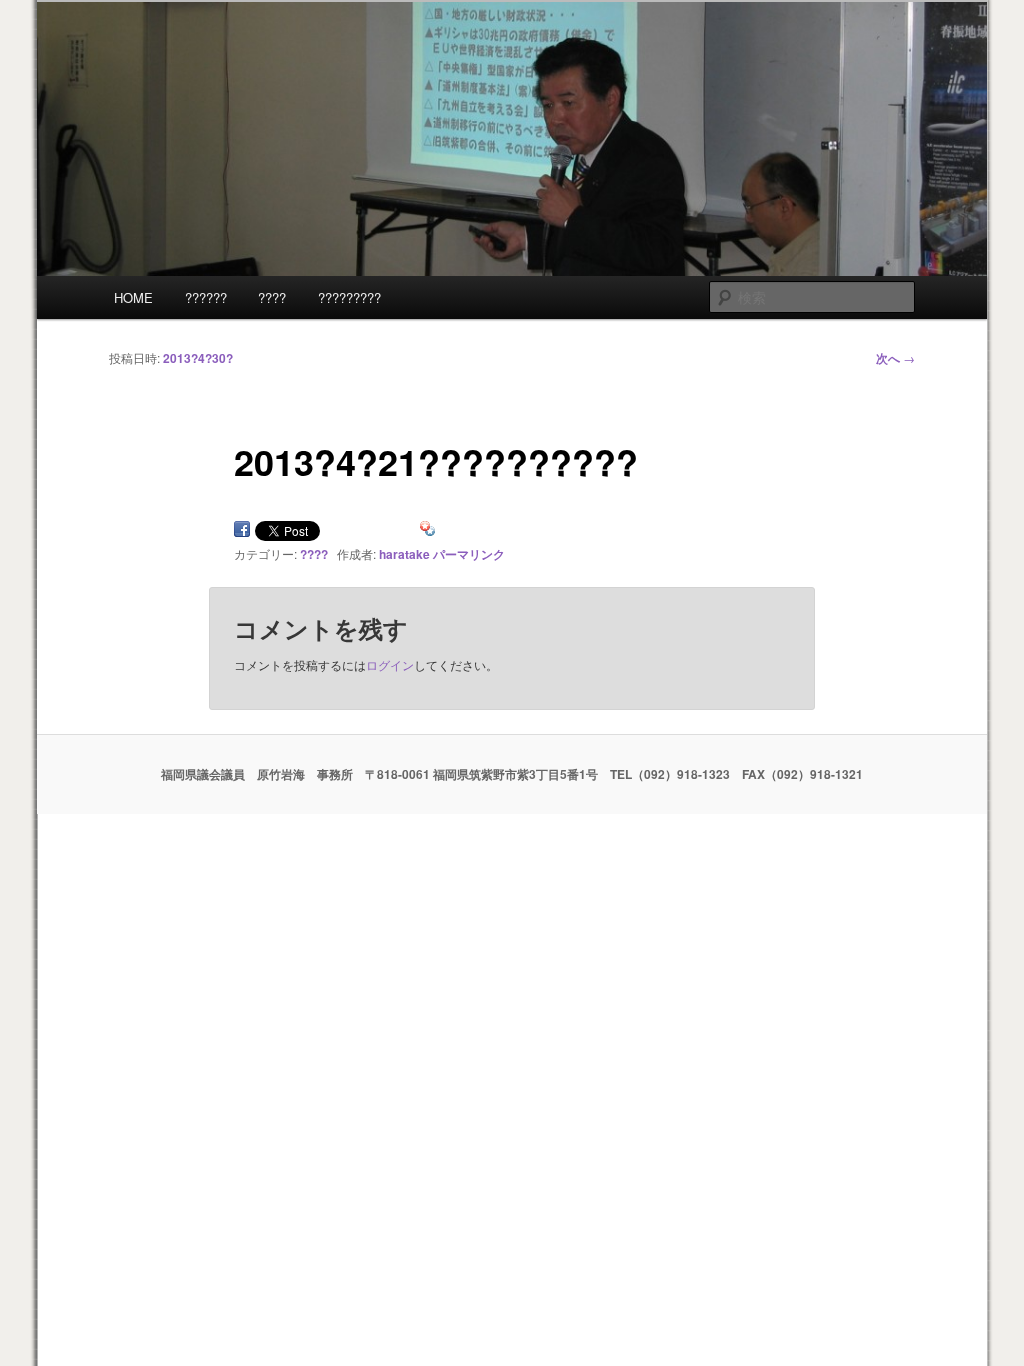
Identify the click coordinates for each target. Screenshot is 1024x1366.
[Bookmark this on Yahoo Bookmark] (428, 532)
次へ (895, 358)
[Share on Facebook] (242, 532)
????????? (349, 297)
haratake (404, 554)
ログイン (390, 664)
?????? (206, 297)
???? (272, 297)
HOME (133, 297)
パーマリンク (469, 554)
